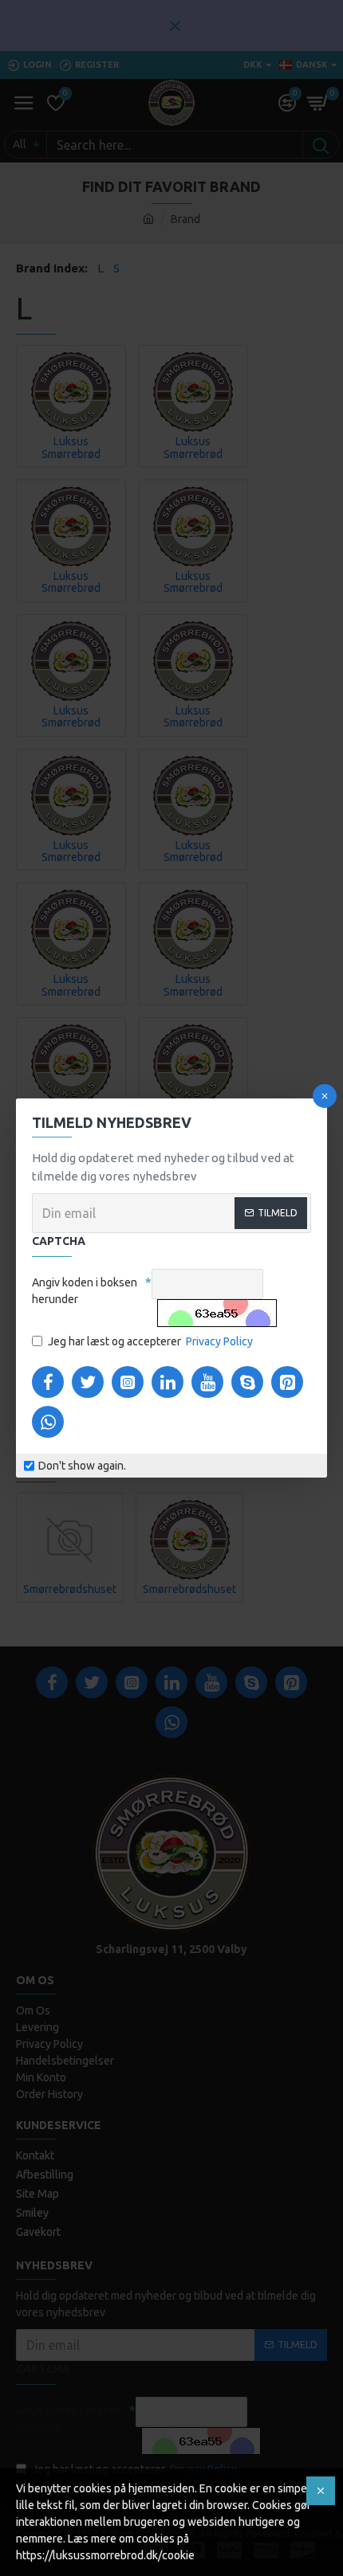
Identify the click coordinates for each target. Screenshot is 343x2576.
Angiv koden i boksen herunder (85, 1291)
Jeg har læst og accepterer (150, 1341)
